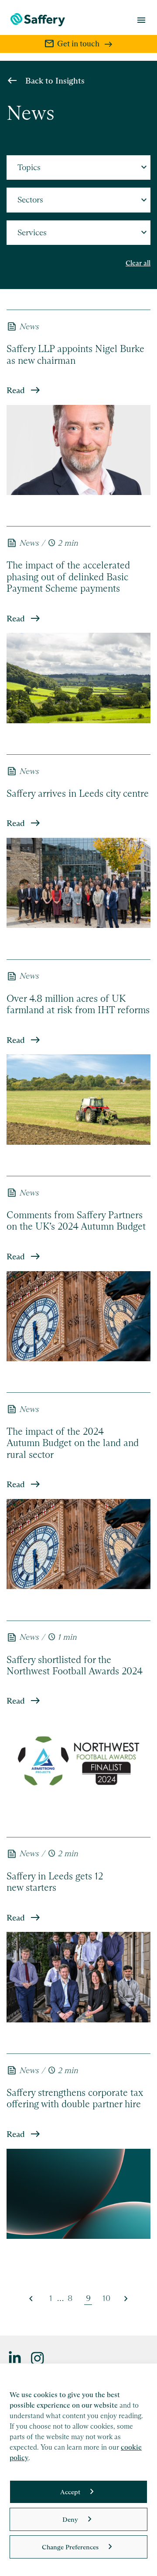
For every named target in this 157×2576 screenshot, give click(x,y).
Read (16, 390)
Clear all (138, 263)
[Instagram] (38, 2358)
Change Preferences (70, 2547)
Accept (70, 2492)
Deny (70, 2519)
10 (106, 2298)
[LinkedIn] (15, 2358)
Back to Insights (55, 81)
